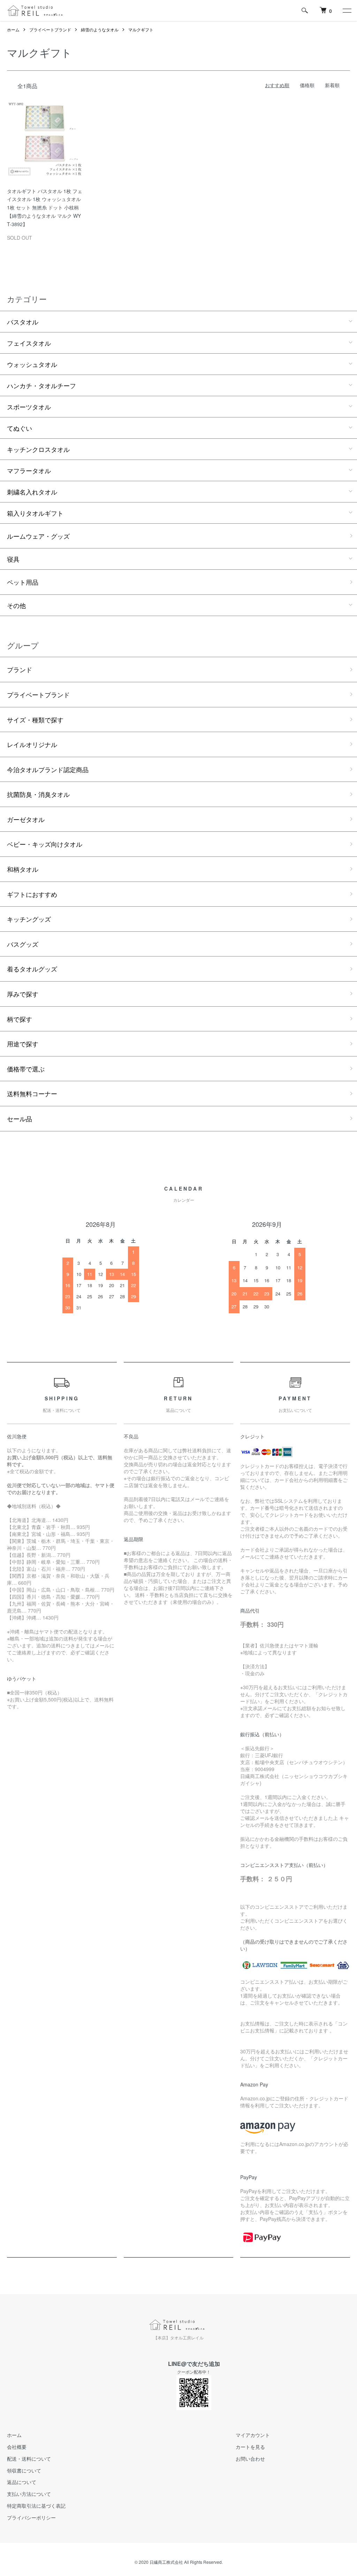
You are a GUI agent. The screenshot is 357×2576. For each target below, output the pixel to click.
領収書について (24, 2470)
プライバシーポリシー (31, 2517)
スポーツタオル (29, 407)
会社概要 (17, 2447)
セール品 (20, 1118)
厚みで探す (23, 994)
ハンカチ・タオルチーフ (41, 385)
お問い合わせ (250, 2459)
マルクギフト (141, 29)
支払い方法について (29, 2494)
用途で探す (23, 1044)
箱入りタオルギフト (35, 513)
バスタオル (23, 322)
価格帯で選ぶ (26, 1069)
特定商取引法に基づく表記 (36, 2506)
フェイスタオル (29, 343)
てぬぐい (20, 428)
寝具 (13, 559)
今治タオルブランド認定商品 (48, 769)
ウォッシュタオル (32, 364)
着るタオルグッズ (32, 969)
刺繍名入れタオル (32, 492)
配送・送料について (29, 2459)
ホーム (13, 29)
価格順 (307, 85)
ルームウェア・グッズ (38, 536)
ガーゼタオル (26, 819)
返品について (22, 2482)
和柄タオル (23, 869)
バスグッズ (23, 944)
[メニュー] (347, 10)
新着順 (332, 85)
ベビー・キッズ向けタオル (45, 844)
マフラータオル (29, 470)
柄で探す (20, 1019)
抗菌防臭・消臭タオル (38, 794)
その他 (16, 605)
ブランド (20, 669)
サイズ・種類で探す (35, 720)
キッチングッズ (29, 919)
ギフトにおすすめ (32, 894)
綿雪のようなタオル (100, 29)
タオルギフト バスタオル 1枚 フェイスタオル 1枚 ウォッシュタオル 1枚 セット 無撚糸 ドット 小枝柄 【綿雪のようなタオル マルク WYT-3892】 (45, 207)
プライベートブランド (50, 29)
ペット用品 (23, 582)
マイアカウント (253, 2435)
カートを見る (250, 2447)
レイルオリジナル (32, 744)
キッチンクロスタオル (38, 449)
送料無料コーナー (32, 1093)
